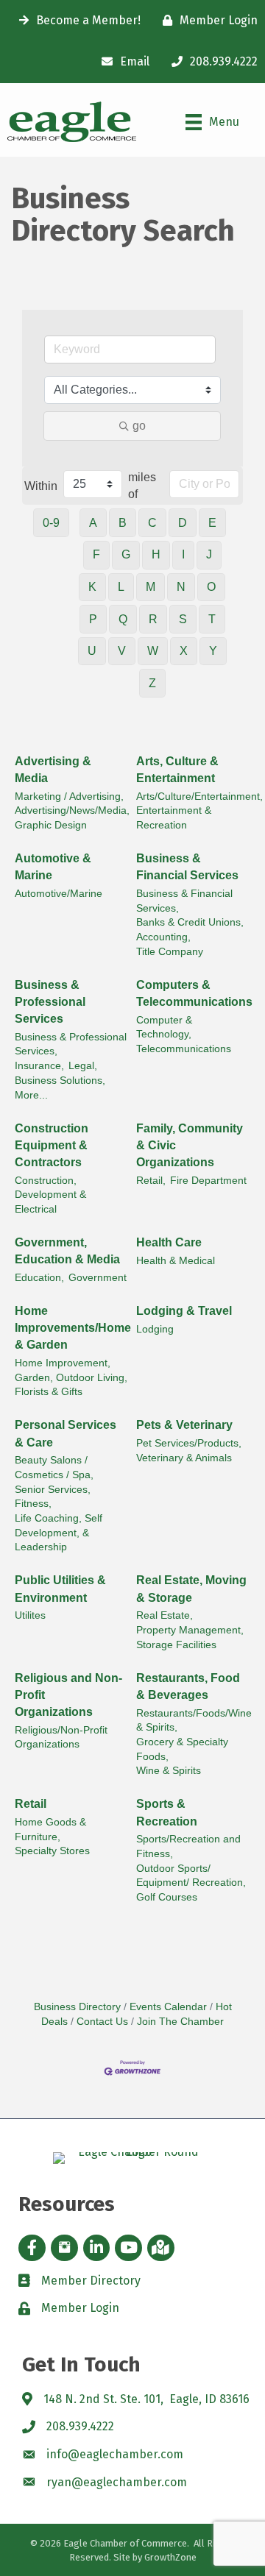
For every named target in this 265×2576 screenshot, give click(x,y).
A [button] (93, 523)
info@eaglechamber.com (115, 2454)
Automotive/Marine (59, 894)
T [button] (212, 619)
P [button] (93, 619)
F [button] (96, 554)
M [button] (151, 587)
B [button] (123, 523)
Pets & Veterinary (184, 1425)
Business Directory (77, 2007)
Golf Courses (167, 1897)
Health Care (169, 1242)
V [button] (122, 651)
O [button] (211, 587)
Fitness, (33, 1504)
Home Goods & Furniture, (50, 1830)
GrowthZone (170, 2557)
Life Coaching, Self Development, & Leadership (59, 1533)
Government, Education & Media (67, 1251)
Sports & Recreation (167, 1812)
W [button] (153, 651)
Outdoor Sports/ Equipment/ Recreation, (191, 1876)
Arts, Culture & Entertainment (177, 770)
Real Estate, (165, 1615)
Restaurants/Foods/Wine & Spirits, (194, 1721)
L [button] (121, 587)
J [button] (209, 554)
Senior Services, (53, 1490)
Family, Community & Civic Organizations (190, 1145)
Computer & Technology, (164, 1028)
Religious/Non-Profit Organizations (61, 1738)
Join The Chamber (180, 2022)
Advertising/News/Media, (72, 810)
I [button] (183, 554)
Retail (31, 1804)
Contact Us (102, 2022)
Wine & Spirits (169, 1771)
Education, (39, 1278)
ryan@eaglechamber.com (117, 2482)
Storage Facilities (176, 1645)
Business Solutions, (60, 1081)
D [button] (183, 523)
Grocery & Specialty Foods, (182, 1749)
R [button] (153, 619)
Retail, (151, 1181)
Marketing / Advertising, (69, 796)
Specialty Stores (52, 1851)
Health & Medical (176, 1261)
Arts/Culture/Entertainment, (199, 796)
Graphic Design (51, 825)
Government (98, 1278)
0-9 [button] (51, 523)
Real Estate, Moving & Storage (191, 1589)
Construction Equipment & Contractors (52, 1145)
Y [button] (213, 651)
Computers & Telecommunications (194, 993)
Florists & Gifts (49, 1392)
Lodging (155, 1329)
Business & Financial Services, (184, 901)
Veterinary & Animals (184, 1458)
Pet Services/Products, (189, 1443)
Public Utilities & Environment (60, 1589)
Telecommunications (184, 1049)
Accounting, (163, 937)
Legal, (83, 1066)
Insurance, (39, 1066)
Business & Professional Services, (71, 1044)
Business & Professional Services (50, 1002)
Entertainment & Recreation (174, 818)
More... (31, 1095)
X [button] (184, 651)
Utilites (30, 1615)
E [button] (212, 523)
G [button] (126, 554)
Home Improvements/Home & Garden (73, 1328)
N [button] (181, 587)
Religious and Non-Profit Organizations (68, 1695)
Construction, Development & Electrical (50, 1195)
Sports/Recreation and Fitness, (188, 1846)
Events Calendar (168, 2007)
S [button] (183, 619)
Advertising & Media (53, 770)
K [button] (92, 587)
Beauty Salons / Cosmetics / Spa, (54, 1468)
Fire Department (208, 1181)
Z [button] (152, 683)
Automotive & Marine (53, 867)
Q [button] (123, 619)
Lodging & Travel (184, 1311)
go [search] (139, 426)
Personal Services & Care (66, 1433)
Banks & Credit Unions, (190, 922)
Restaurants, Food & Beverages (188, 1686)
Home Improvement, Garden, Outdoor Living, (71, 1370)
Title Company (170, 952)
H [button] (156, 554)
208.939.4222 (80, 2426)
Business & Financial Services (187, 867)
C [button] (152, 523)
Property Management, (190, 1630)
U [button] (92, 651)
